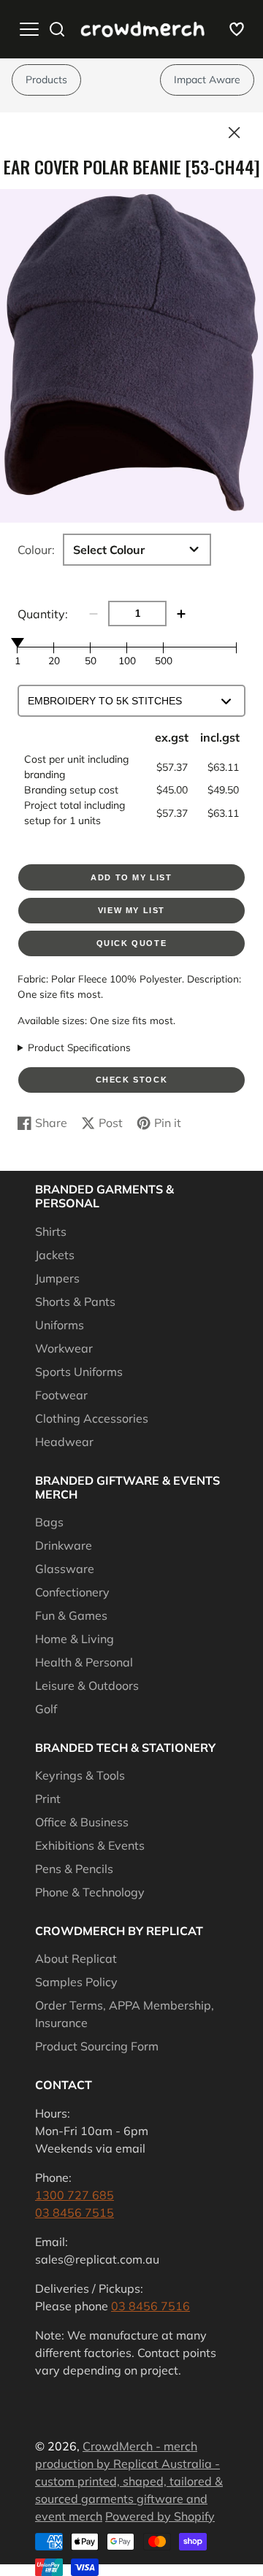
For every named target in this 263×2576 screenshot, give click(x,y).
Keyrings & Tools (80, 1775)
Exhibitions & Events (90, 1845)
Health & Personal (84, 1662)
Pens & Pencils (74, 1869)
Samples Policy (76, 1982)
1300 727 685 (75, 2195)
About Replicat (76, 1958)
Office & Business (82, 1822)
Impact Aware (207, 80)
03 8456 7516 (150, 2306)
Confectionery (72, 1592)
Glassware (65, 1569)
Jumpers (57, 1278)
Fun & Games (71, 1615)
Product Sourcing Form (97, 2046)
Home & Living (75, 1639)
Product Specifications (79, 1047)
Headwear (64, 1442)
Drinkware (64, 1545)
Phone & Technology (90, 1892)
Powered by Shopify (160, 2516)
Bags (49, 1522)
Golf (46, 1709)
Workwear (64, 1348)
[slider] (18, 642)
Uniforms (60, 1325)
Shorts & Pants (75, 1302)
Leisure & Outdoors (87, 1685)
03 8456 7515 (75, 2212)
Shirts (51, 1231)
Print (48, 1799)
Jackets (55, 1255)
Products (46, 80)
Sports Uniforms (79, 1372)
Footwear (61, 1395)
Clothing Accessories (92, 1418)
